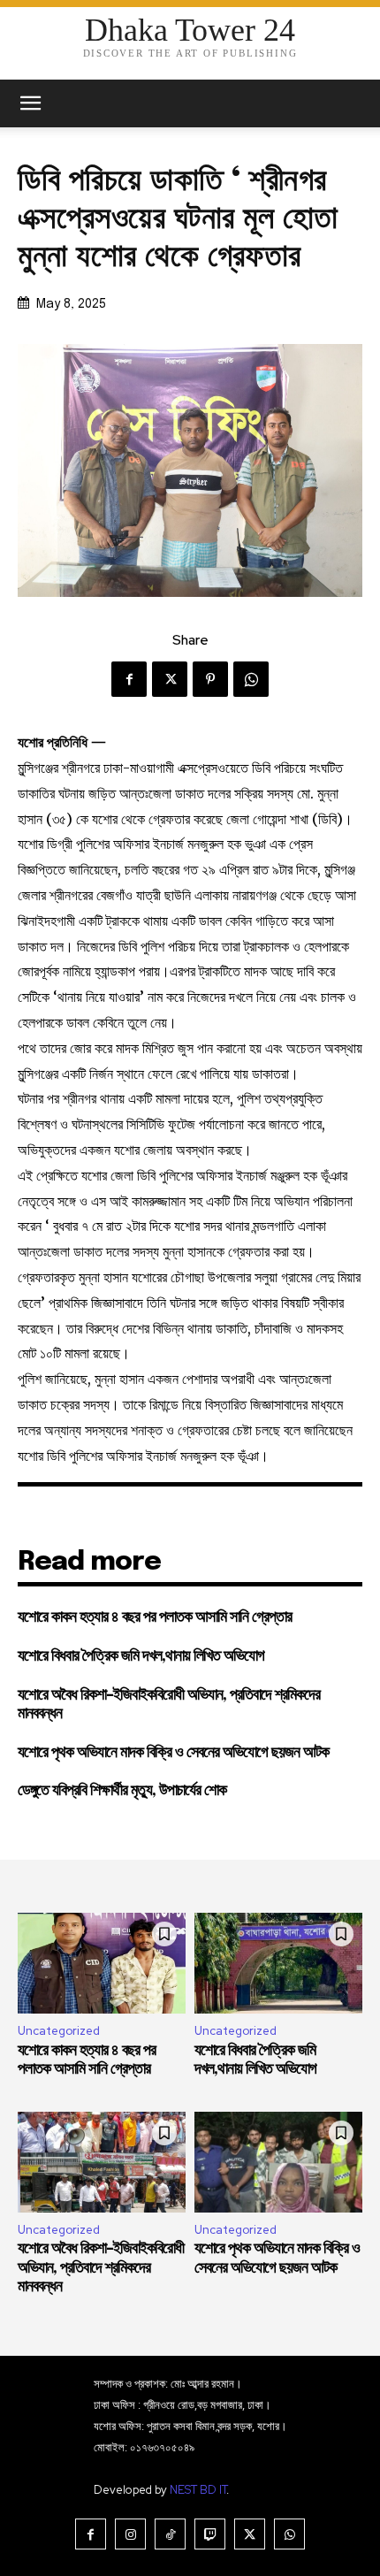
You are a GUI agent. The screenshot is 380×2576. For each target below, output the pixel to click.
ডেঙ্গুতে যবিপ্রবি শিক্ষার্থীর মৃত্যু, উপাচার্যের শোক (122, 1791)
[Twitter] (170, 679)
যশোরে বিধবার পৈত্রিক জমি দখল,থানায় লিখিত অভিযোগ (141, 1656)
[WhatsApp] (251, 679)
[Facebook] (129, 679)
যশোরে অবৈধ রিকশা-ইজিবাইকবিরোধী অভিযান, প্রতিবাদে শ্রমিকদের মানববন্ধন (101, 2268)
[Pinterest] (210, 679)
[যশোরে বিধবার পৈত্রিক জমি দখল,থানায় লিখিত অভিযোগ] (278, 1963)
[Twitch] (210, 2534)
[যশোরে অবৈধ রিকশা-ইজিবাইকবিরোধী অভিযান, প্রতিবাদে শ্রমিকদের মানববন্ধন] (102, 2162)
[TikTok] (170, 2534)
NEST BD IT (198, 2490)
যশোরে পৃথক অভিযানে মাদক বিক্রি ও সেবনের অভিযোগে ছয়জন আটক (173, 1753)
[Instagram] (130, 2534)
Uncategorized (59, 2031)
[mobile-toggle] (30, 103)
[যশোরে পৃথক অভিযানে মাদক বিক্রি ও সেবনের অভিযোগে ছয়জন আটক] (278, 2162)
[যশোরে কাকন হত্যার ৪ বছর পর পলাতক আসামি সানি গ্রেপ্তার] (102, 1963)
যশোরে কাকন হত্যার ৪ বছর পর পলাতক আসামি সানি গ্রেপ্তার (155, 1617)
